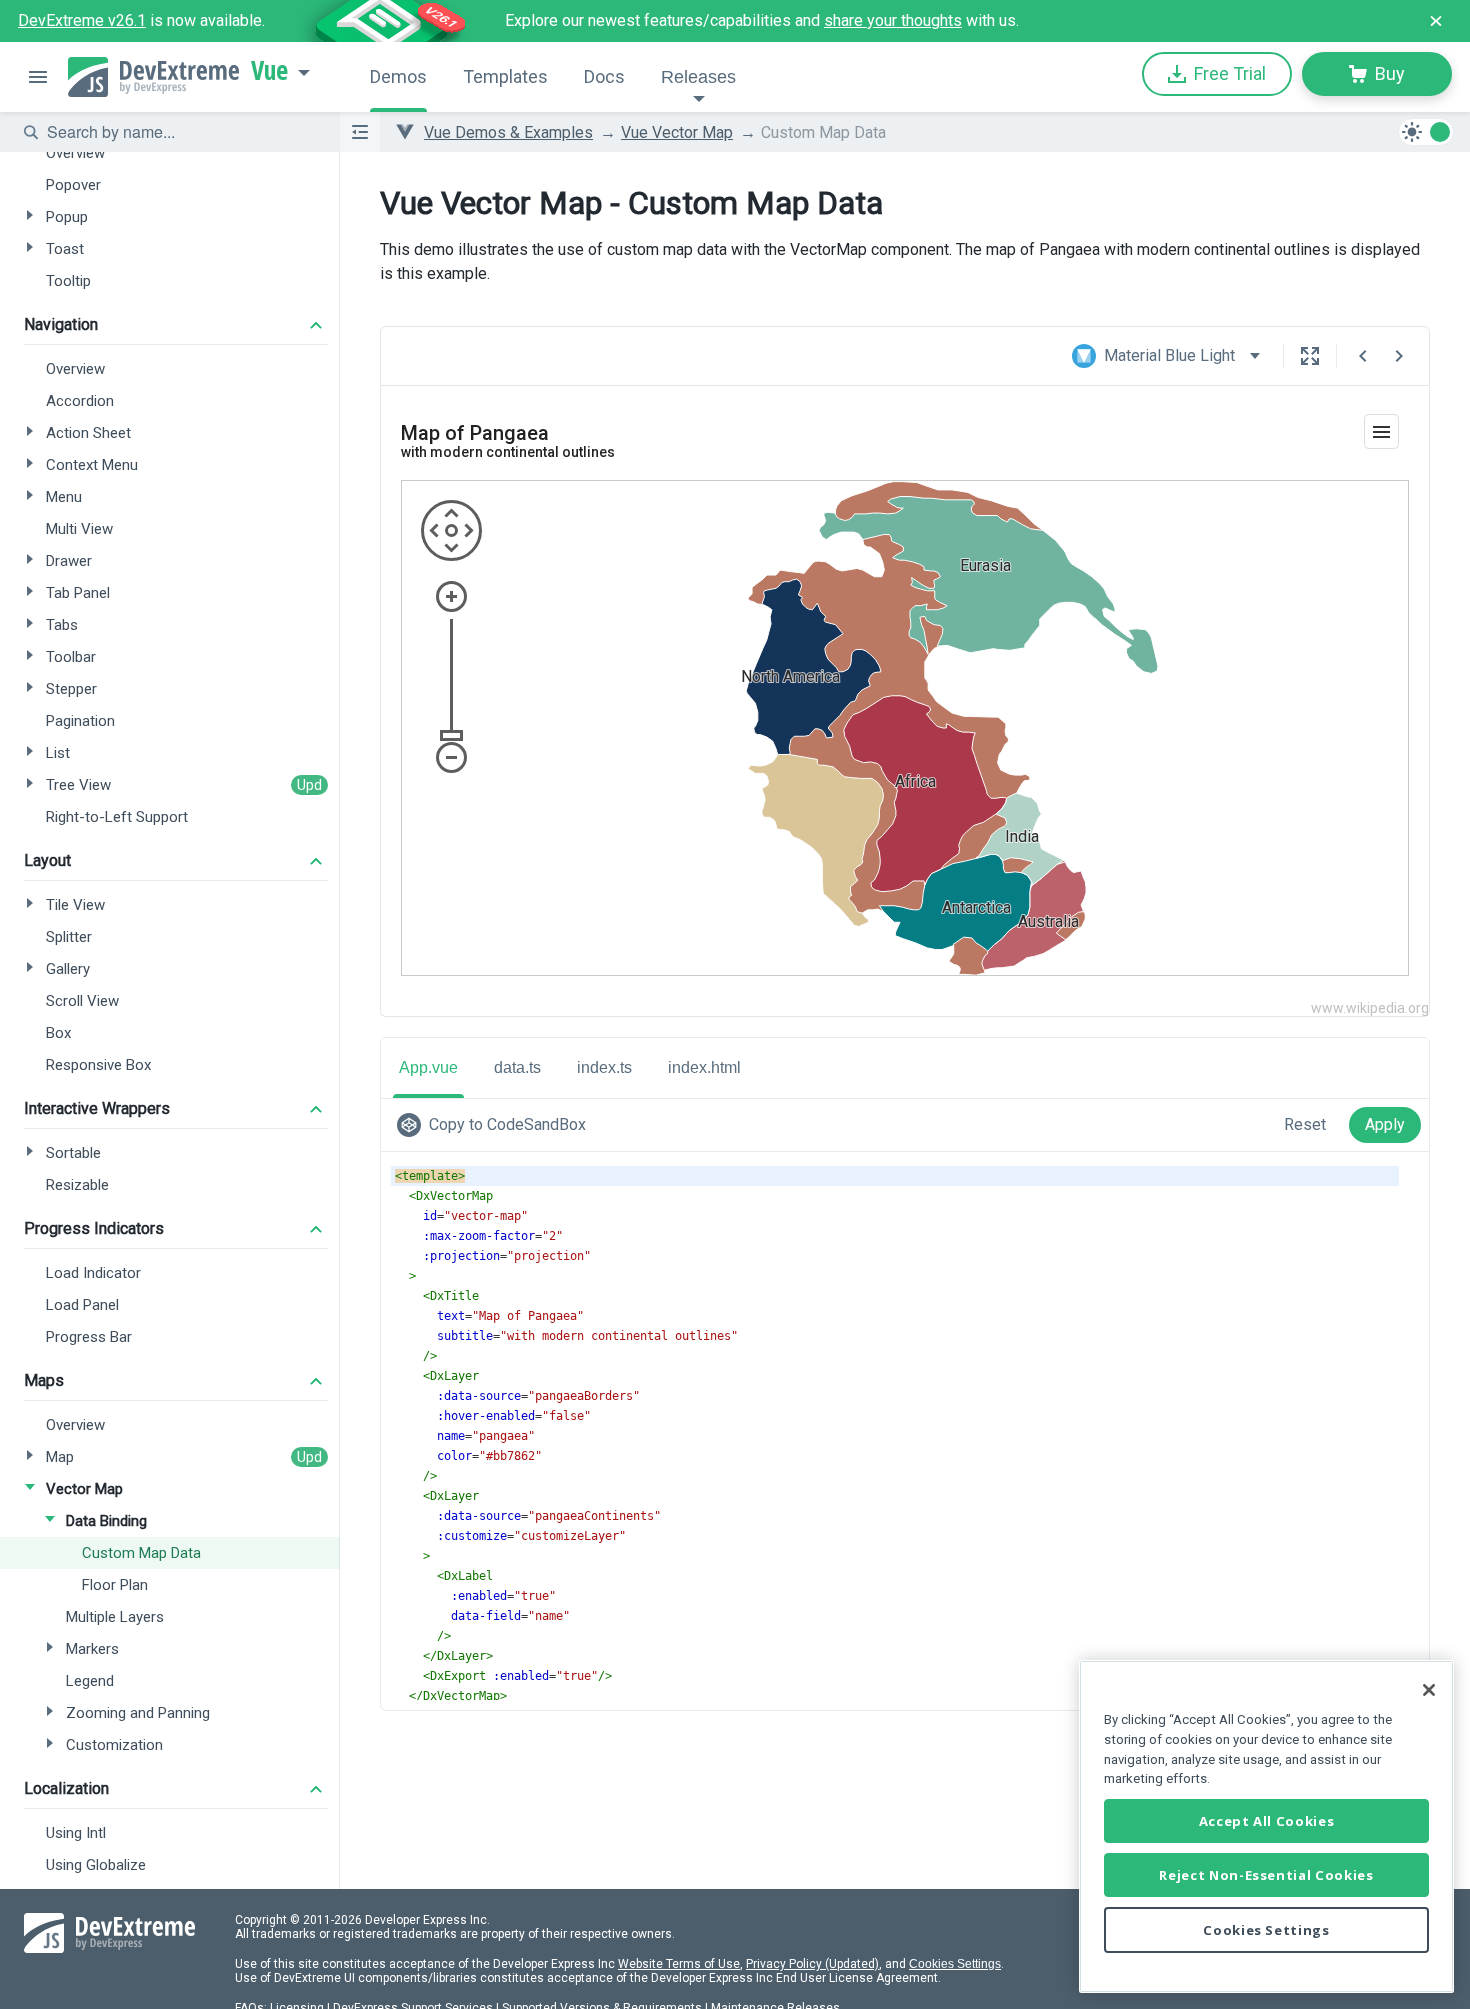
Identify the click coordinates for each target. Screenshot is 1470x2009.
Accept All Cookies (1267, 1821)
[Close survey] (1436, 21)
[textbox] (181, 132)
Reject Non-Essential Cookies (1266, 1875)
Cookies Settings (955, 1964)
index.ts (604, 1067)
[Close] (1429, 1690)
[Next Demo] (1399, 356)
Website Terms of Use (679, 1964)
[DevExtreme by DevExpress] (153, 77)
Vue (269, 71)
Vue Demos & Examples (508, 132)
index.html (704, 1067)
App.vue (428, 1067)
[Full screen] (1310, 356)
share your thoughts (893, 20)
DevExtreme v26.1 (82, 20)
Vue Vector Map (677, 132)
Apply (1385, 1124)
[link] (495, 1125)
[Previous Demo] (1363, 356)
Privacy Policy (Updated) (812, 1964)
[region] (1266, 1826)
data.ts (517, 1067)
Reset (1305, 1124)
